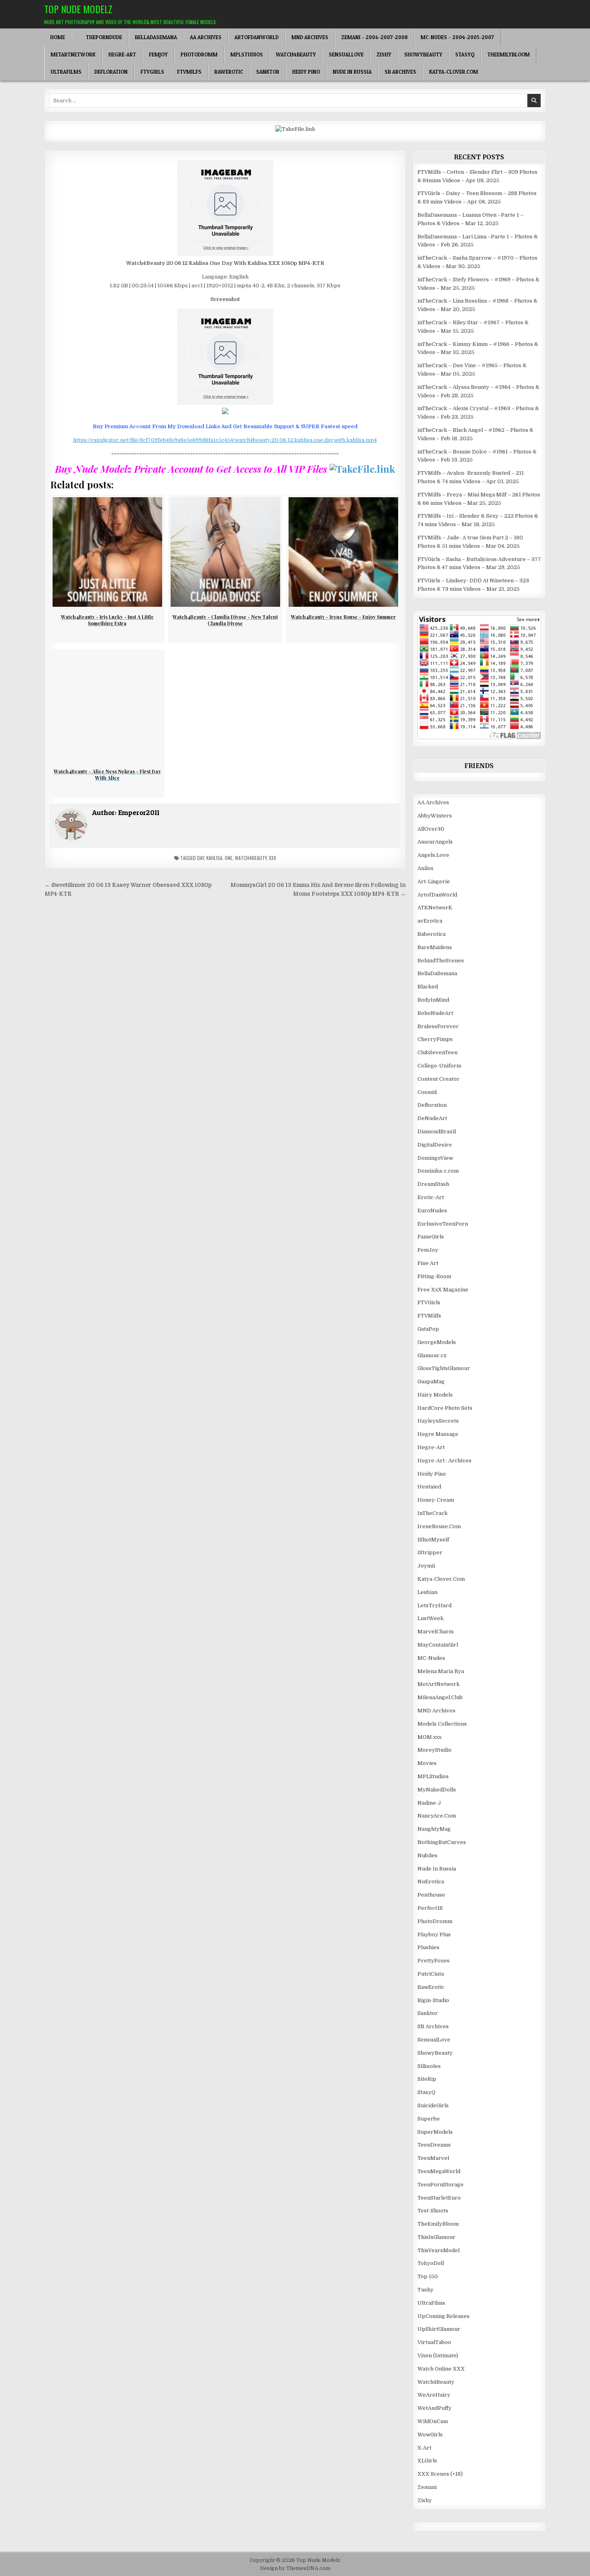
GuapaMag (431, 1382)
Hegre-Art (122, 55)
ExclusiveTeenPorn (443, 1224)
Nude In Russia (352, 72)
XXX (273, 858)
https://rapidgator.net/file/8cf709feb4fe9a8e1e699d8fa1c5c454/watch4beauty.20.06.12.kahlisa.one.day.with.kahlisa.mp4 (225, 440)
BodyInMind (433, 1000)
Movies (427, 1763)
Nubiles (427, 1855)
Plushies (428, 1947)
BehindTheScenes (441, 961)
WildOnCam (433, 2421)
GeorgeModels (437, 1342)
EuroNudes (432, 1211)
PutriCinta (431, 1974)
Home (58, 37)
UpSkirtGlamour (439, 2329)
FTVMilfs (189, 72)
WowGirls (430, 2435)
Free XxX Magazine (443, 1290)
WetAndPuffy (434, 2408)
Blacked (428, 987)
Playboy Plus (434, 1935)
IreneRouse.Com (439, 1526)
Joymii (426, 1566)
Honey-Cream (436, 1500)
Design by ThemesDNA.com (295, 2568)
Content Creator (438, 1079)
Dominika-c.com (438, 1171)
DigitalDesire (435, 1145)
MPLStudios (247, 55)
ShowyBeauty (423, 55)
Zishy (384, 55)
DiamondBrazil (437, 1131)
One (229, 858)
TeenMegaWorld (439, 2171)
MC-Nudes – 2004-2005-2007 (457, 37)
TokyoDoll (431, 2263)
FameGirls (431, 1237)
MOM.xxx (429, 1737)
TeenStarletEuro (439, 2198)
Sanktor (268, 72)
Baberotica (431, 934)
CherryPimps (435, 1039)
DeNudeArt (432, 1118)
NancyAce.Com (437, 1816)
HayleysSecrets (438, 1421)
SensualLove (346, 55)
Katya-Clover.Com (454, 72)
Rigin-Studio (433, 2000)
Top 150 (428, 2276)
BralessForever (438, 1026)
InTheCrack (432, 1513)
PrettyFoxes (433, 1961)
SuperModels (435, 2132)
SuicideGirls (433, 2105)
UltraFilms (66, 72)
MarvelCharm (435, 1632)
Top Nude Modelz (78, 9)
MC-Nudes (431, 1658)
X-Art (424, 2448)
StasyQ (465, 55)
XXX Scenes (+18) (440, 2474)
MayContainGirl (438, 1645)
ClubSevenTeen (437, 1052)
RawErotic (229, 72)
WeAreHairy (434, 2395)
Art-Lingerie (434, 881)
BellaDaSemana (156, 37)
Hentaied (429, 1487)
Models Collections (442, 1724)
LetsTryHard (434, 1605)
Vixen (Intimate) (438, 2355)
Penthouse (431, 1895)
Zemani (427, 2487)
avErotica (430, 921)
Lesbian (427, 1592)
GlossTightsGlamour (444, 1368)
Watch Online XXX (441, 2369)
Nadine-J (429, 1803)
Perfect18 (430, 1908)
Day (200, 858)
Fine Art (428, 1263)
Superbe (429, 2119)
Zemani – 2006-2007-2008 (374, 37)
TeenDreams (434, 2145)
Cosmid (427, 1092)
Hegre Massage (438, 1434)
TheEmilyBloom (509, 55)
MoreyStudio (434, 1750)
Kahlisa (214, 858)
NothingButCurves (442, 1842)
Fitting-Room (434, 1276)
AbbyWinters (435, 816)
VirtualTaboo (434, 2342)
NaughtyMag (434, 1829)
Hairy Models (435, 1395)
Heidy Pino (306, 72)
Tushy (425, 2290)
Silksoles (429, 2066)
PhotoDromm (199, 55)
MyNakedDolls (437, 1790)
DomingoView (435, 1158)
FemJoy (158, 55)
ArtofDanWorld (256, 37)
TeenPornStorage (440, 2185)
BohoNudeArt (435, 1013)
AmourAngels (435, 842)
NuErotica (431, 1882)
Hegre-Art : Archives (445, 1461)
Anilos (425, 868)
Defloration (111, 72)
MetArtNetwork (73, 55)
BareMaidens (435, 947)
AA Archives (206, 37)
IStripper (430, 1552)
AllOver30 (431, 829)
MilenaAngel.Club (440, 1697)
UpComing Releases (444, 2316)
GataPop (428, 1329)
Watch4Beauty (296, 55)
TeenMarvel (433, 2158)
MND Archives (310, 37)
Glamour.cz (432, 1355)
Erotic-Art (431, 1197)
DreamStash (433, 1184)
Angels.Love (433, 855)
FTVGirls (152, 72)
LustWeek (430, 1618)
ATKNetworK (435, 908)
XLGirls (427, 2461)
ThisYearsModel (438, 2250)
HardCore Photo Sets (445, 1408)
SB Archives (400, 72)
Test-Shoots (433, 2211)
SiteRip (427, 2079)
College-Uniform (439, 1066)
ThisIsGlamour (436, 2237)
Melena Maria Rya (441, 1671)
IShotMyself (433, 1540)
